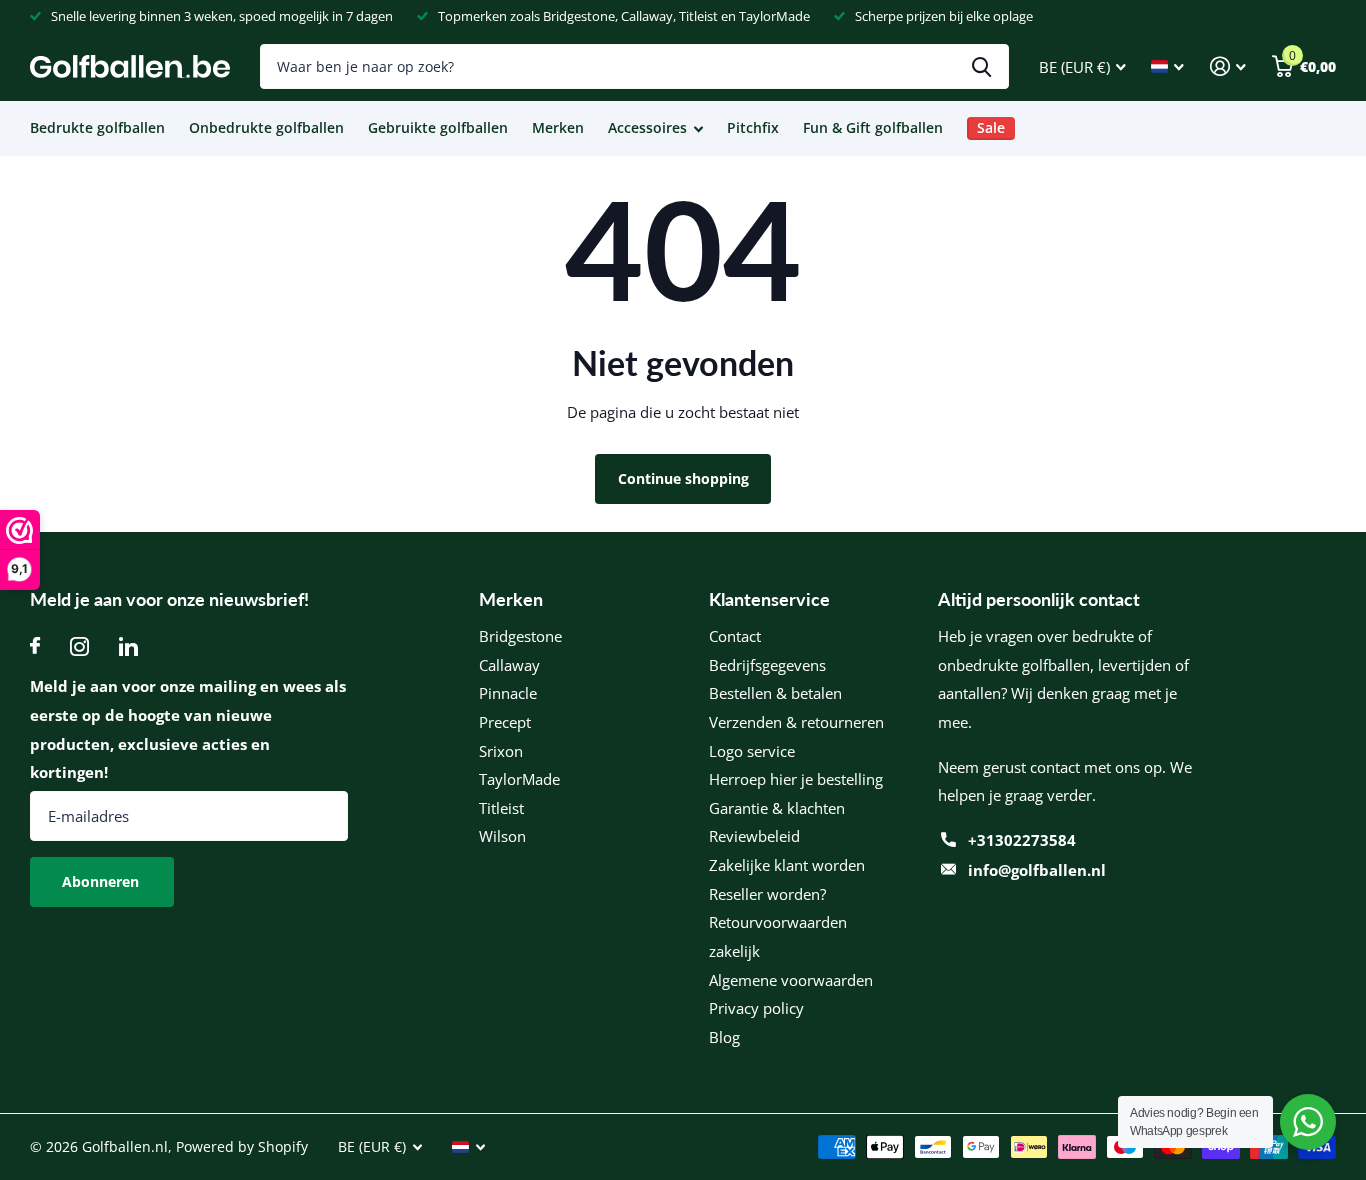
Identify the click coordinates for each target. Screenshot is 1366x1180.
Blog (724, 1037)
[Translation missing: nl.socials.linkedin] (128, 646)
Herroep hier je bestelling (796, 779)
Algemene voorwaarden (791, 980)
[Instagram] (79, 646)
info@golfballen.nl (1037, 870)
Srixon (501, 751)
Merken (558, 127)
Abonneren (102, 881)
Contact (735, 636)
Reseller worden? (767, 894)
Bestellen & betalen (775, 693)
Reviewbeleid (754, 836)
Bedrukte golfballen (97, 127)
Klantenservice (769, 599)
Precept (505, 722)
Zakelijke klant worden (787, 865)
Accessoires (647, 127)
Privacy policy (756, 1008)
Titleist (501, 808)
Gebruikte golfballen (438, 127)
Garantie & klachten (777, 808)
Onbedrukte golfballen (266, 127)
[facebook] (35, 646)
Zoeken (981, 66)
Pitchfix (753, 127)
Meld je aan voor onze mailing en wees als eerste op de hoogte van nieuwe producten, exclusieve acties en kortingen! (188, 729)
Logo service (752, 751)
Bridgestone (520, 636)
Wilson (502, 836)
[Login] (1228, 66)
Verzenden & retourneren (796, 722)
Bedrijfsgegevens (767, 665)
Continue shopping (683, 478)
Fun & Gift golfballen (873, 127)
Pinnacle (508, 693)
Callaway (509, 665)
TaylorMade (519, 779)
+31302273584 (1022, 840)
